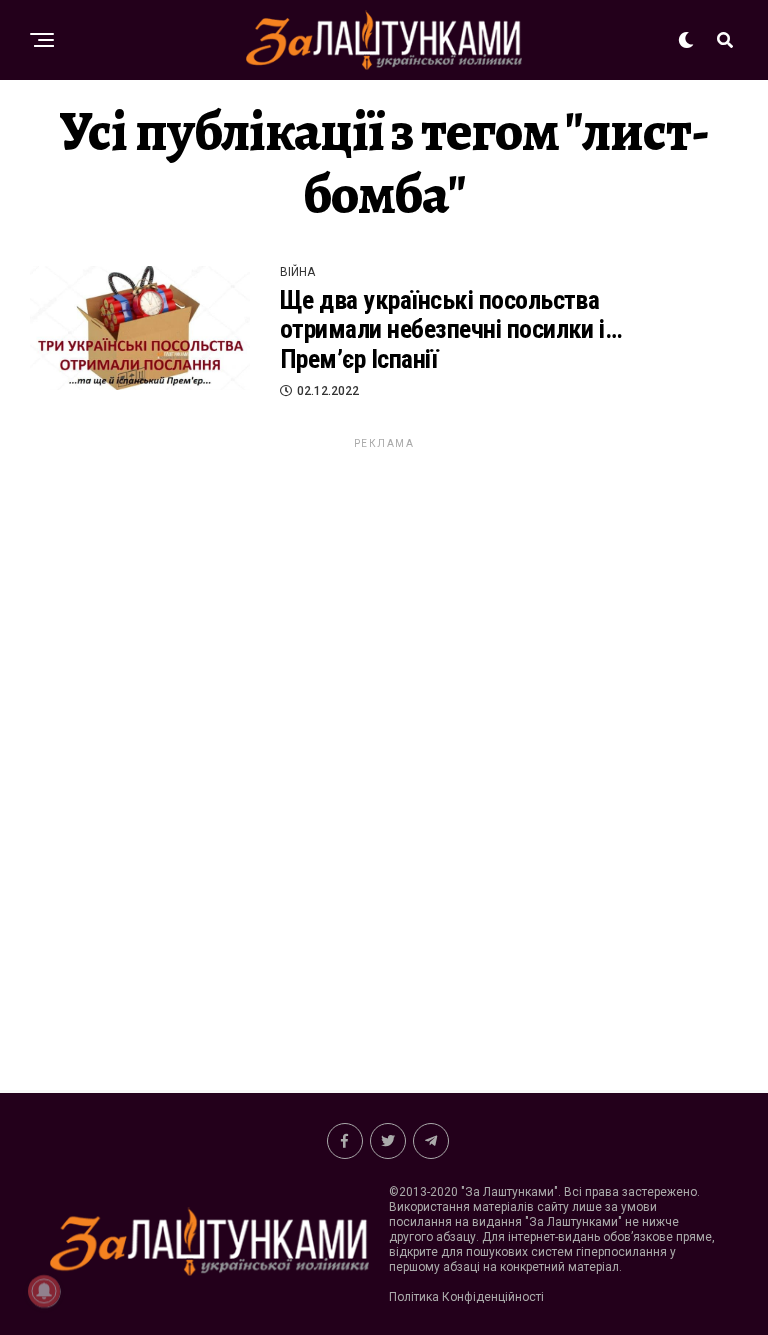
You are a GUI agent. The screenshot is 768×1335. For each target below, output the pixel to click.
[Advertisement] (384, 752)
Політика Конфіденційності (466, 1297)
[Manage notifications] (44, 1291)
